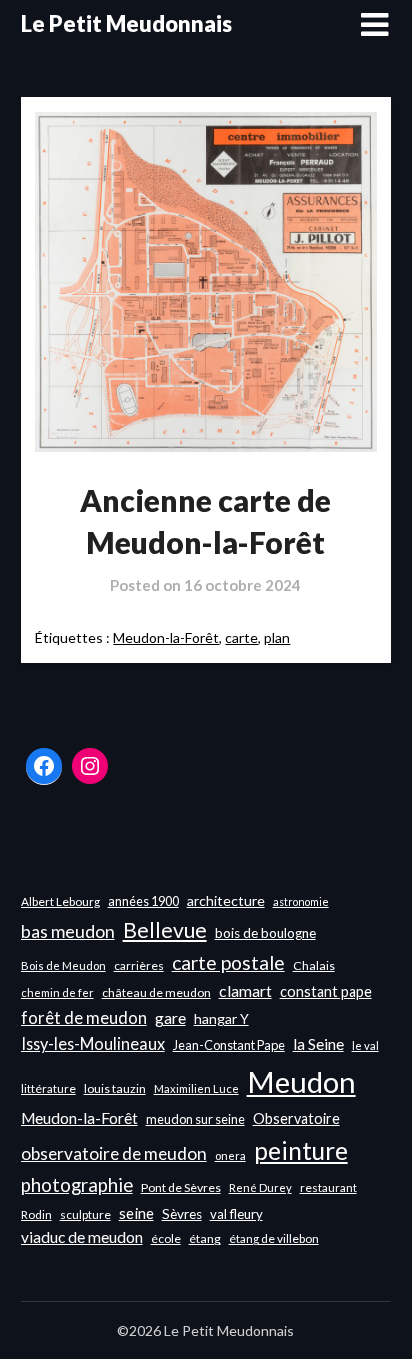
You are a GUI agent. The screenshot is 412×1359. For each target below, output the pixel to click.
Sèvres (182, 1214)
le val (365, 1045)
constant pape (326, 991)
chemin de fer (57, 992)
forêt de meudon (84, 1017)
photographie (77, 1185)
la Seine (318, 1044)
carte (241, 637)
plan (277, 637)
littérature (48, 1088)
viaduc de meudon (82, 1237)
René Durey (260, 1187)
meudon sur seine (195, 1119)
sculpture (85, 1214)
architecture (226, 900)
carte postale (228, 962)
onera (230, 1155)
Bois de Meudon (63, 965)
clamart (245, 990)
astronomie (301, 901)
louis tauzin (115, 1088)
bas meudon (68, 931)
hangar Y (221, 1018)
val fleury (236, 1214)
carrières (139, 965)
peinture (301, 1150)
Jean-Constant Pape (229, 1045)
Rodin (36, 1214)
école (166, 1238)
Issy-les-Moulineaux (93, 1043)
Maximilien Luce (196, 1088)
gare (170, 1018)
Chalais (314, 965)
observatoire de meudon (114, 1153)
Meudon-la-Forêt (166, 637)
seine (136, 1213)
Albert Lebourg (60, 901)
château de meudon (156, 992)
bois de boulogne (265, 933)
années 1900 (143, 901)
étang (205, 1238)
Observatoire (296, 1118)
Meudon (301, 1081)
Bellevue (165, 929)
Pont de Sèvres (181, 1187)
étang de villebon (274, 1238)
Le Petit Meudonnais (126, 23)
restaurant (328, 1187)
